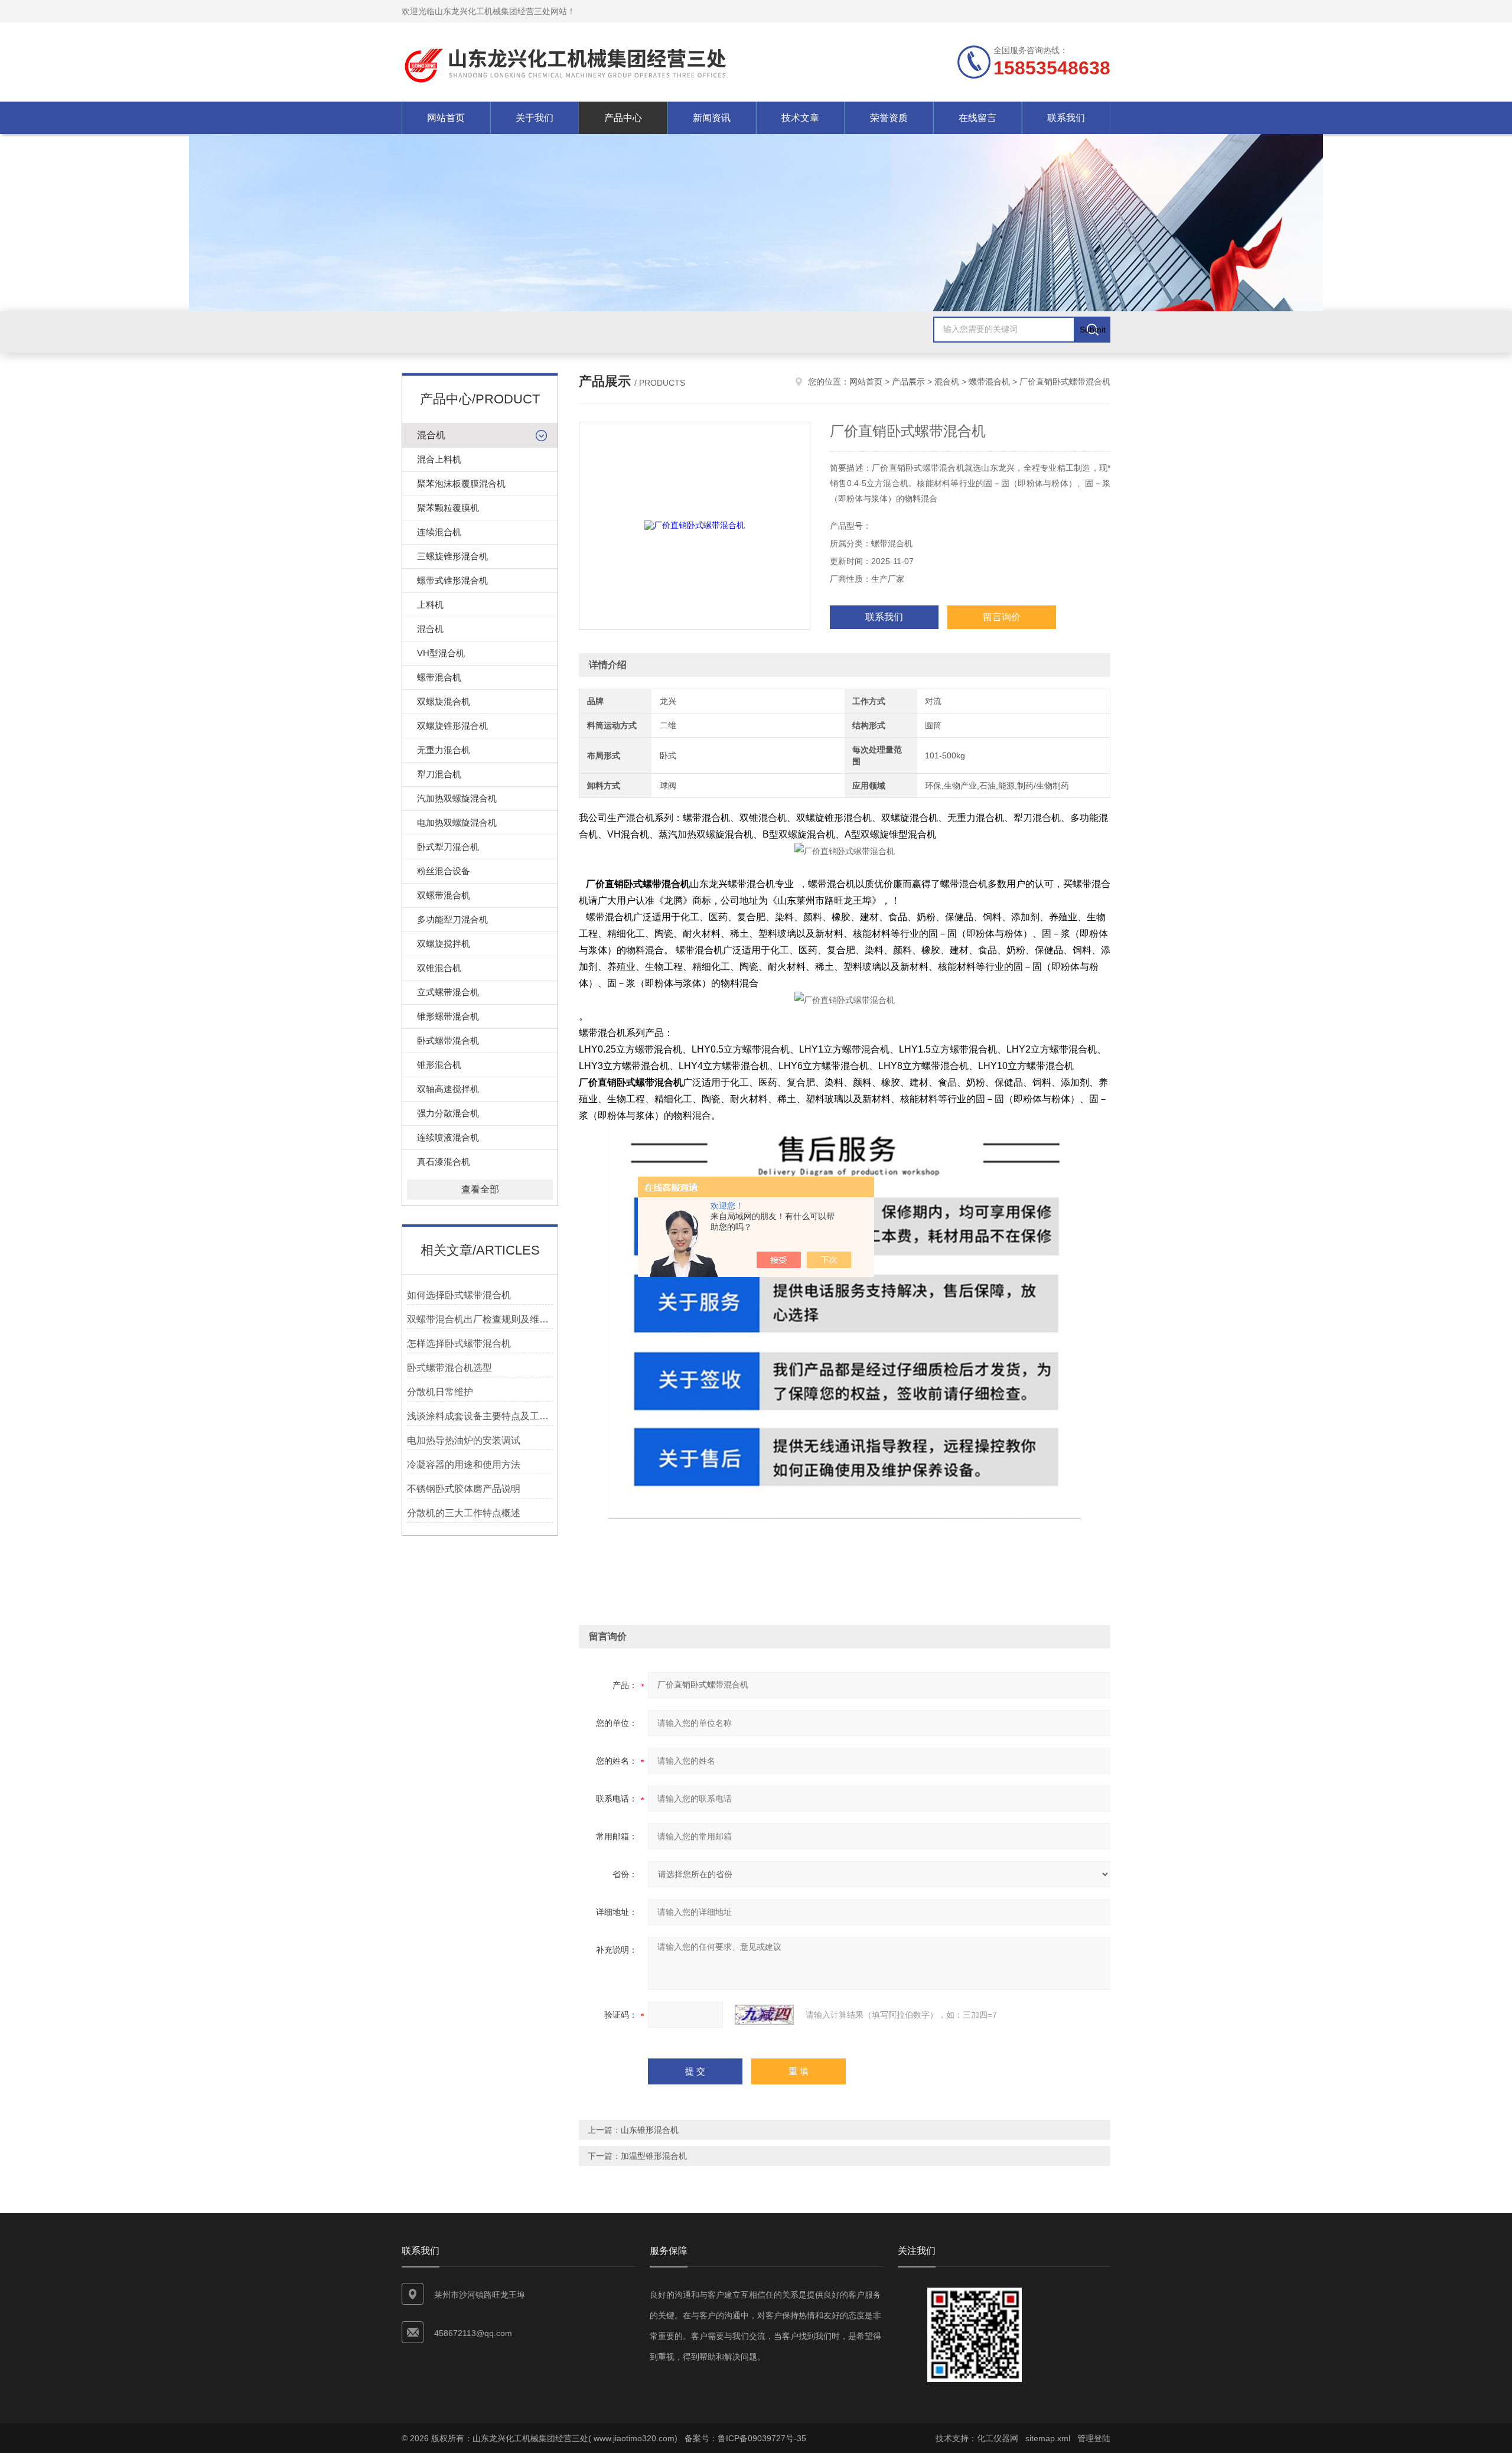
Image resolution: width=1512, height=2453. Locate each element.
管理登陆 (1094, 2438)
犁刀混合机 (439, 774)
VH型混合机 (441, 653)
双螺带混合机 (444, 895)
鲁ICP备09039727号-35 (762, 2438)
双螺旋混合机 (444, 701)
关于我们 (535, 118)
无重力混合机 (444, 750)
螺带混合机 (439, 677)
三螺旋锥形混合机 (452, 556)
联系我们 (1066, 118)
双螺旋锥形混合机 (452, 726)
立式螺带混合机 (448, 992)
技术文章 (800, 118)
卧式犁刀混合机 (448, 847)
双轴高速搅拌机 (448, 1089)
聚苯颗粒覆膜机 (448, 508)
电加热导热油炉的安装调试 (464, 1440)
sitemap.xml (1048, 2438)
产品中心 (623, 118)
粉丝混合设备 (444, 871)
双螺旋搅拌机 (444, 944)
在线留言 (977, 118)
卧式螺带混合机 (448, 1040)
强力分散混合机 (448, 1113)
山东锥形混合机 (650, 2130)
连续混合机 (439, 532)
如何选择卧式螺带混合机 (459, 1295)
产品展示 (908, 382)
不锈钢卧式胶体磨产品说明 (464, 1489)
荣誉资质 (889, 118)
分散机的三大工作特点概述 (464, 1513)
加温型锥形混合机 (654, 2156)
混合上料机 (439, 459)
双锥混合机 (439, 968)
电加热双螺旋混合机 (457, 822)
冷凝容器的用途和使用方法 (464, 1465)
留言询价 (1002, 617)
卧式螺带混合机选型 (449, 1368)
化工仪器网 (998, 2438)
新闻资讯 (712, 118)
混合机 (431, 435)
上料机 (430, 605)
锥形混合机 (439, 1065)
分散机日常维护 (440, 1392)
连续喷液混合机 (448, 1137)
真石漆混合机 (444, 1162)
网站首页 (446, 118)
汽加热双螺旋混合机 (457, 798)
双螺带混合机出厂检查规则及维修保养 (480, 1319)
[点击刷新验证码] (764, 2015)
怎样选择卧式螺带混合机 (459, 1343)
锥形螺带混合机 (448, 1016)
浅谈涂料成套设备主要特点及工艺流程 (480, 1416)
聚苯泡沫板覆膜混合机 (461, 483)
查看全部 (480, 1189)
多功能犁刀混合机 (452, 919)
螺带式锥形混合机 (452, 580)
